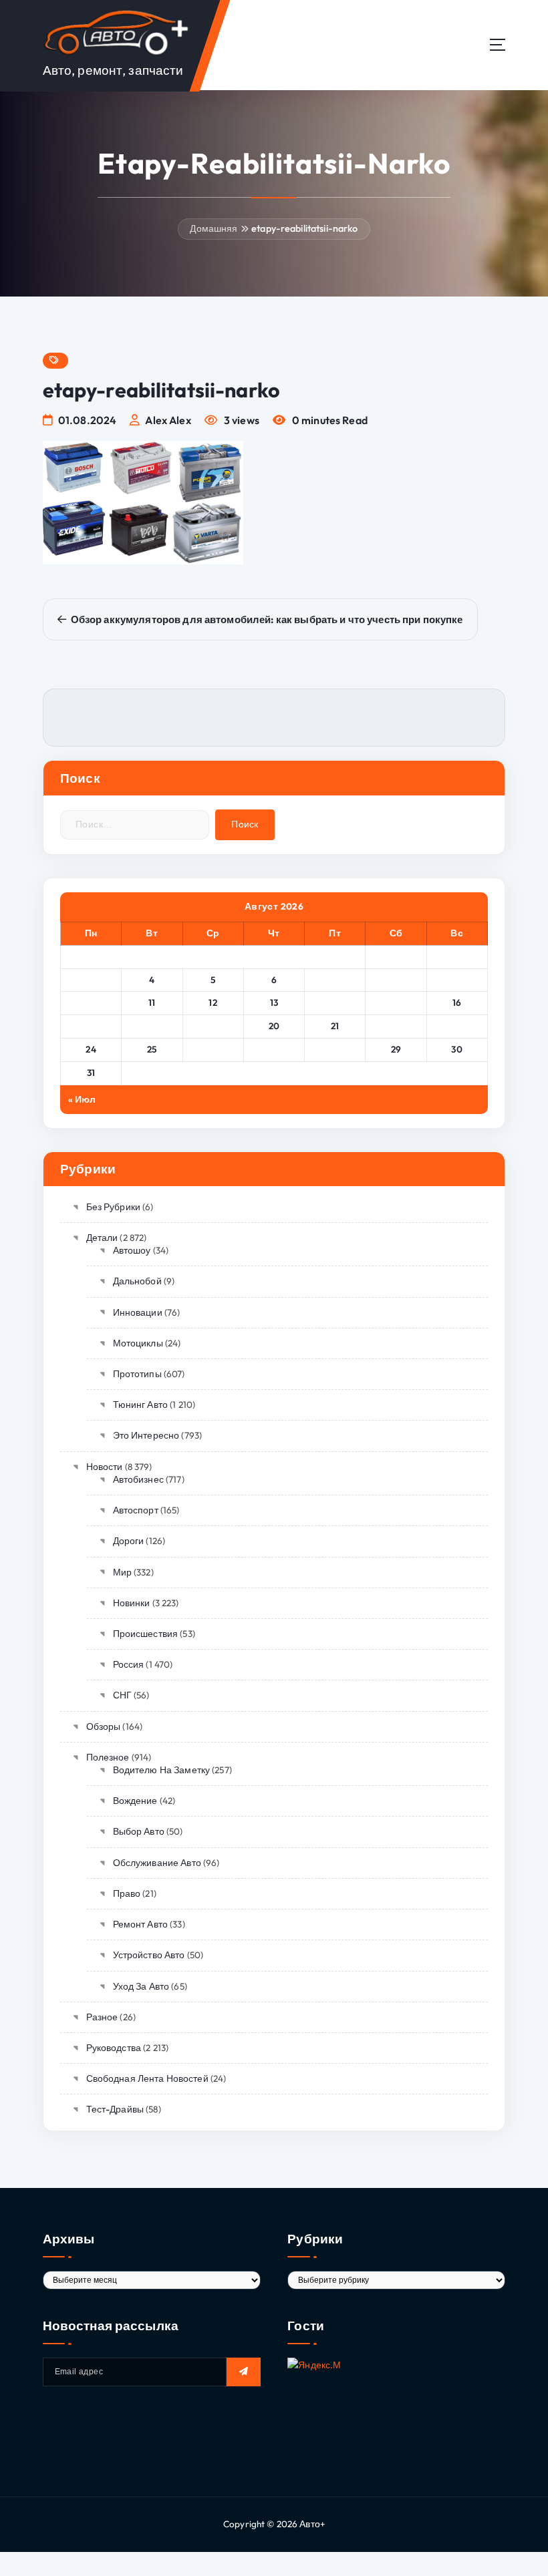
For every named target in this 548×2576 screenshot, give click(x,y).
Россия (128, 1664)
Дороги (128, 1541)
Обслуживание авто (157, 1863)
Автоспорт (136, 1510)
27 (274, 1049)
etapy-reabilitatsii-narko (304, 228)
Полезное (108, 1757)
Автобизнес (138, 1479)
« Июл (82, 1099)
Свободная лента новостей (147, 2078)
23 (457, 1026)
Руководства (114, 2048)
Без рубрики (113, 1207)
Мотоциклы (138, 1343)
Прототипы (137, 1374)
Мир (122, 1572)
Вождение (135, 1801)
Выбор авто (139, 1831)
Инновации (138, 1312)
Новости (104, 1467)
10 (91, 1002)
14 (335, 1002)
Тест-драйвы (115, 2109)
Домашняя (214, 228)
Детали (102, 1238)
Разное (102, 2017)
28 (335, 1049)
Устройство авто (149, 1955)
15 (396, 1002)
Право (127, 1893)
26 (213, 1049)
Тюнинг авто (140, 1405)
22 (396, 1026)
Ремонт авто (140, 1924)
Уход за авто (141, 1986)
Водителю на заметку (161, 1770)
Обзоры (103, 1726)
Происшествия (145, 1634)
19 (213, 1026)
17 (91, 1026)
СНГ (122, 1695)
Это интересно (146, 1435)
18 (152, 1026)
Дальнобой (137, 1281)
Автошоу (132, 1250)
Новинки (131, 1603)
